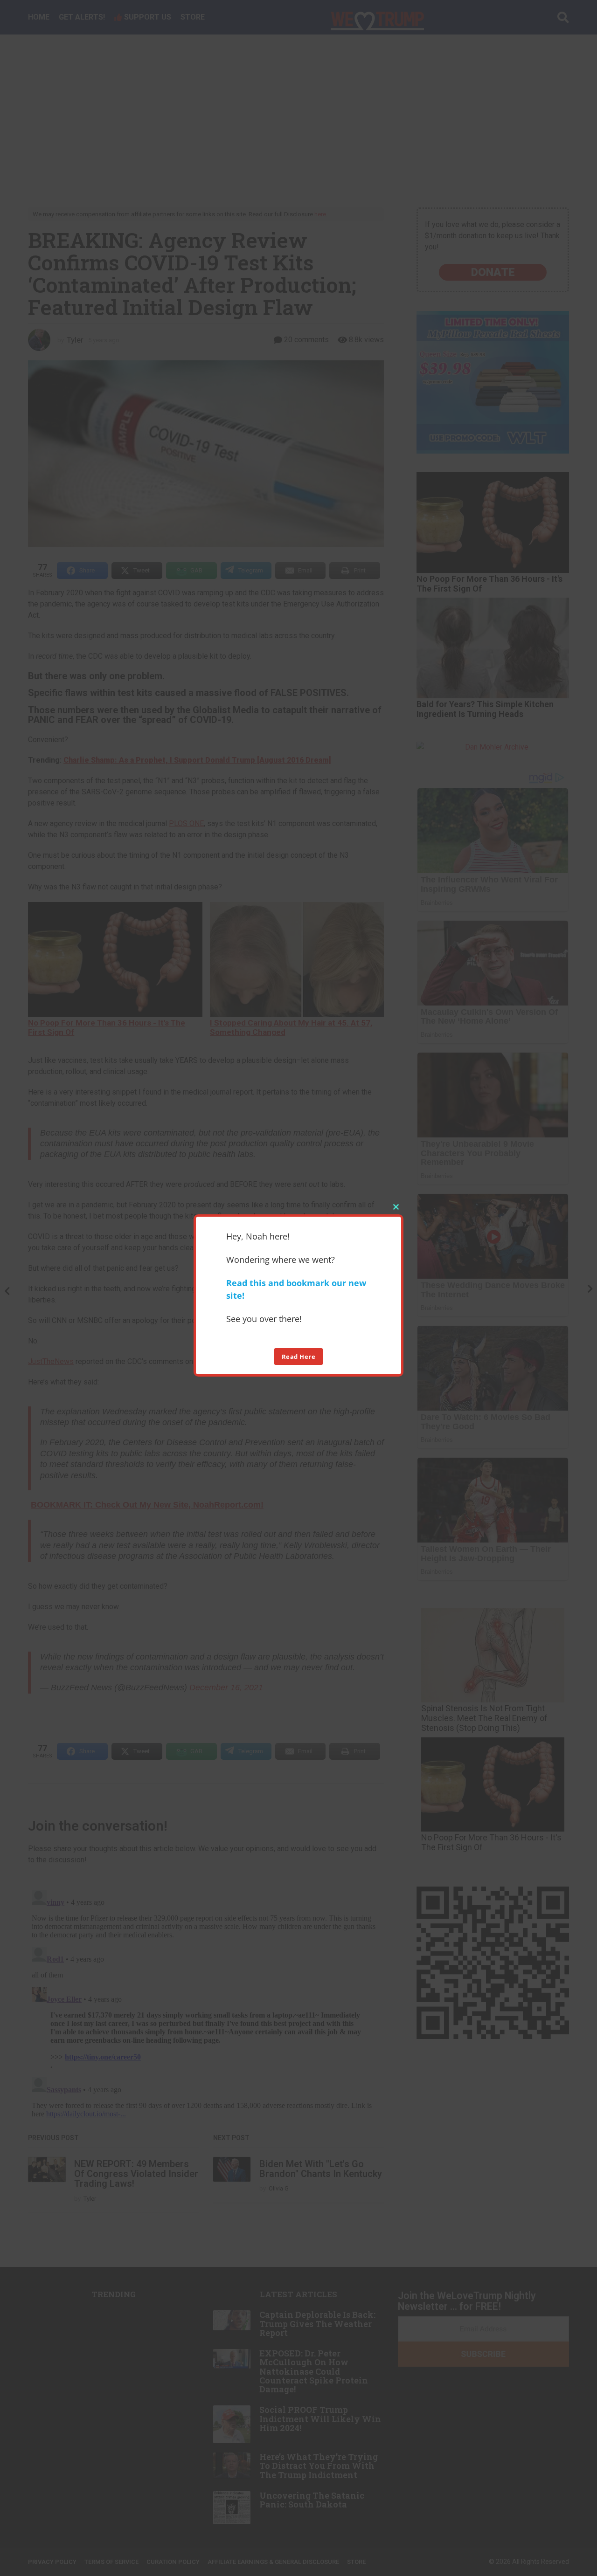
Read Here (299, 1357)
